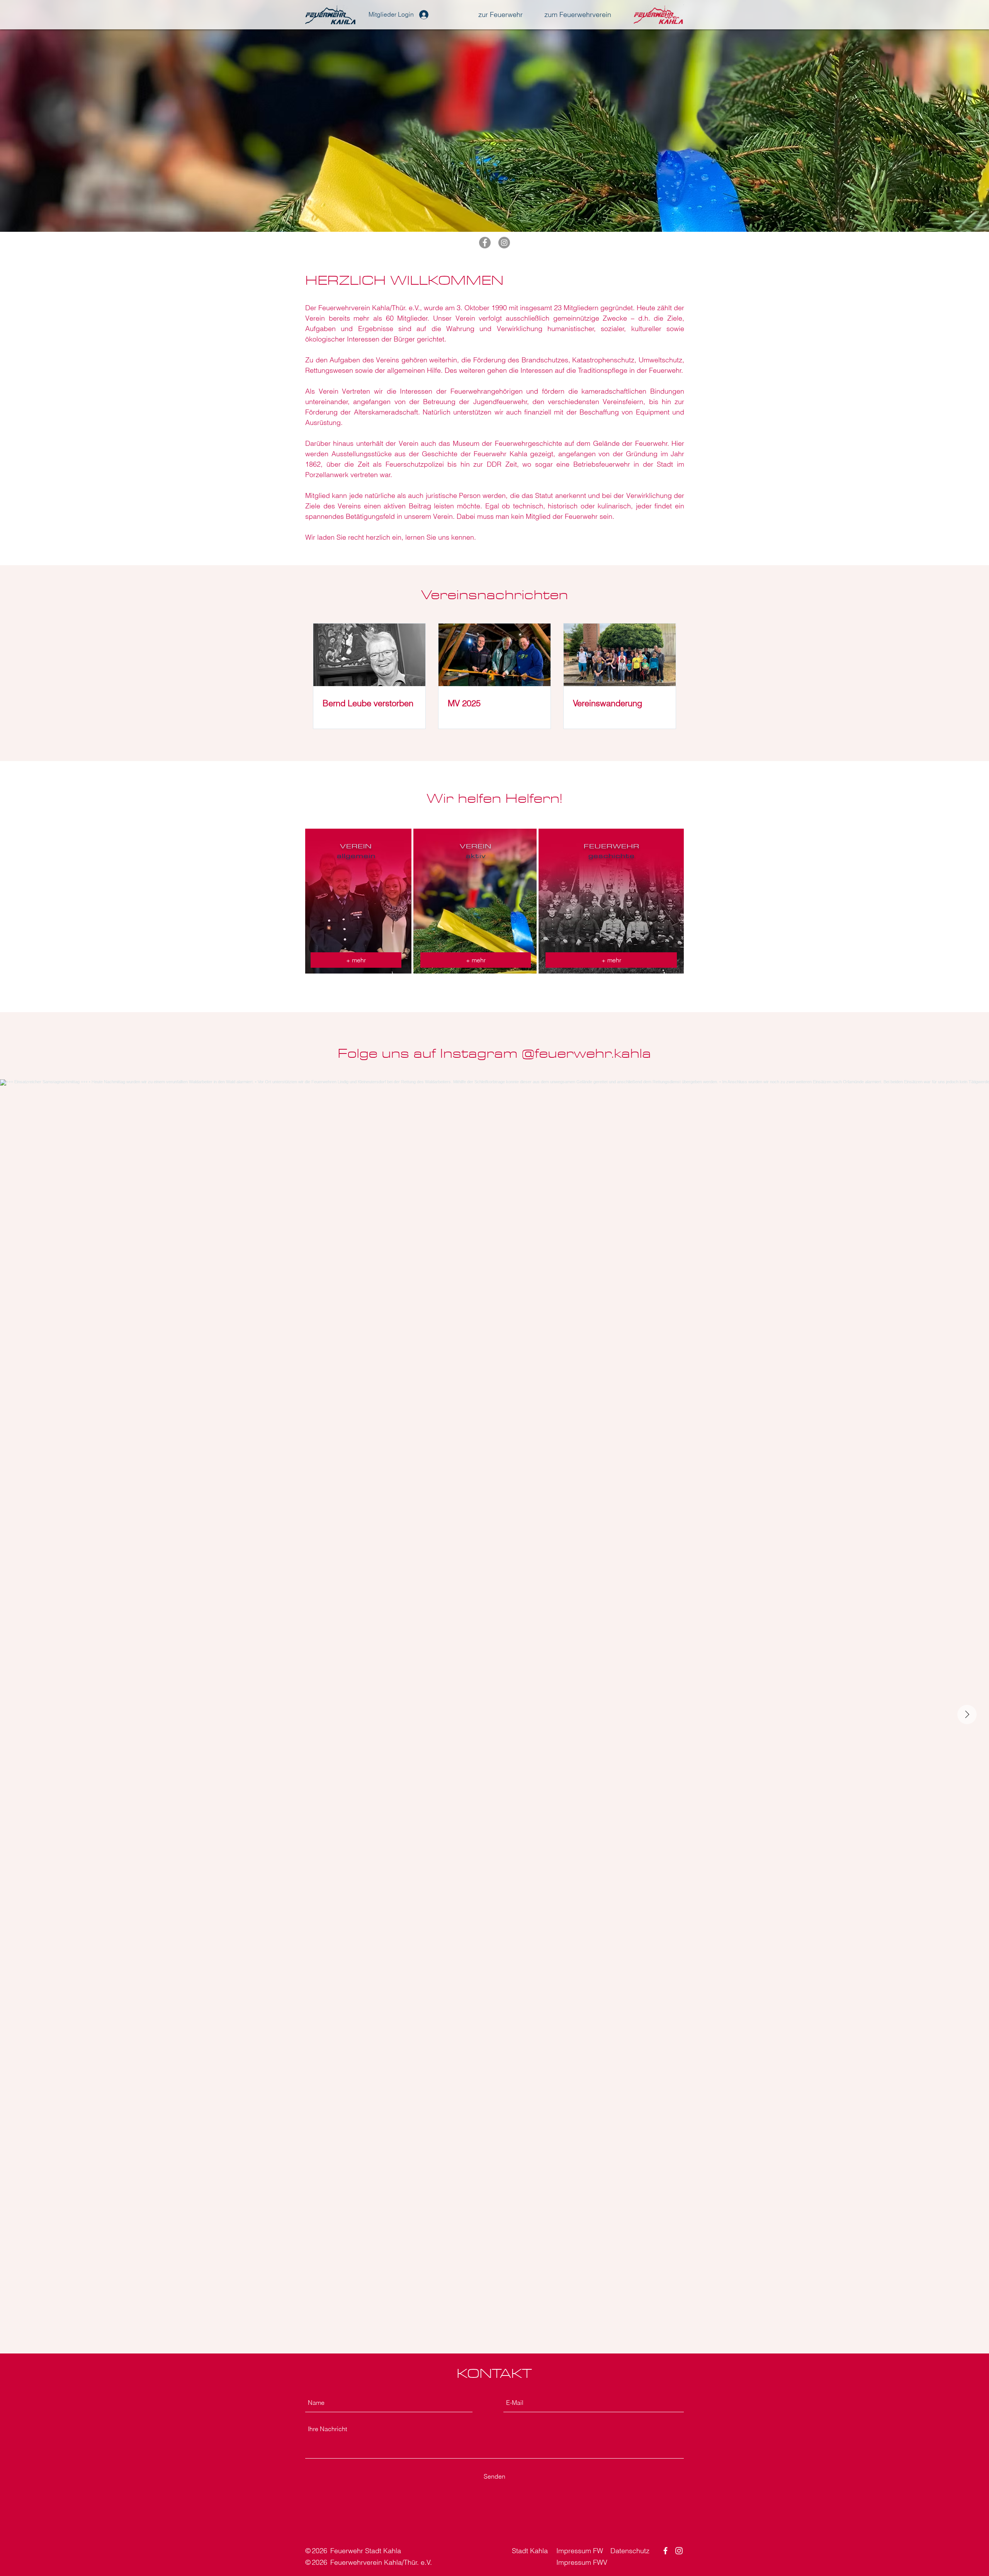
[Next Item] (967, 1715)
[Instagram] (504, 243)
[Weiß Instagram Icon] (679, 2551)
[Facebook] (485, 243)
